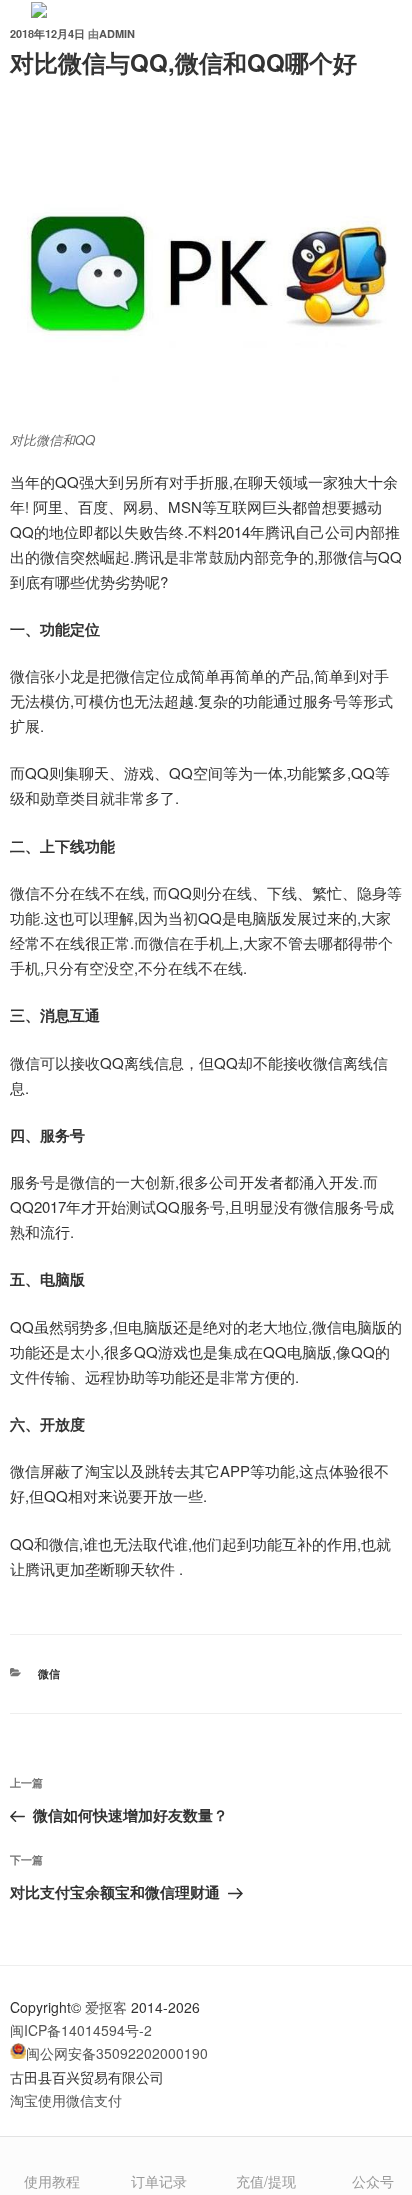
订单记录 (159, 2181)
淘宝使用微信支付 (66, 2100)
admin (117, 33)
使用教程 (52, 2181)
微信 (49, 1673)
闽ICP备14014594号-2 (81, 2030)
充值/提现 (266, 2181)
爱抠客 (106, 2007)
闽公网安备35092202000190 (117, 2053)
